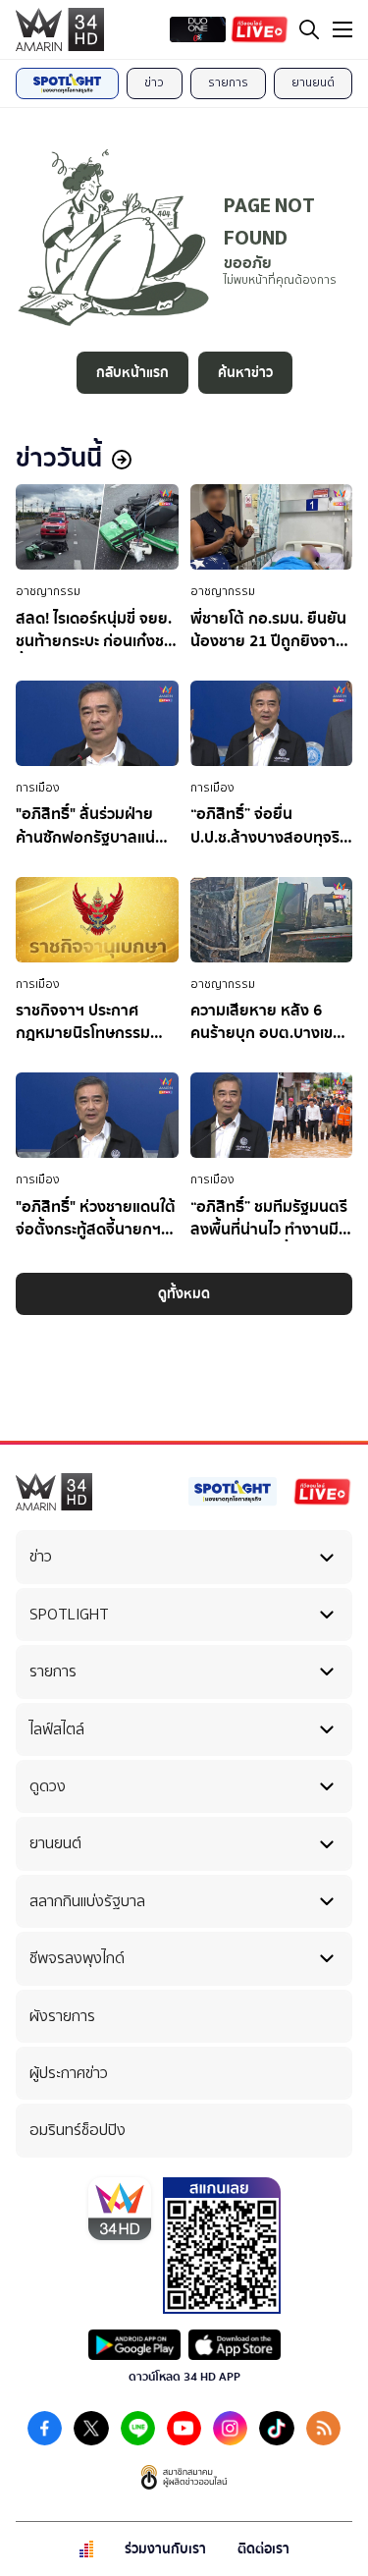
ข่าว (154, 82)
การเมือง (38, 788)
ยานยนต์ (313, 82)
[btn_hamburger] (342, 29)
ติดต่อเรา (263, 2549)
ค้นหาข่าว (245, 373)
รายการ (228, 82)
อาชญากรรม (48, 591)
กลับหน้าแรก (132, 373)
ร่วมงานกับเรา (165, 2549)
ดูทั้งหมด (184, 1294)
